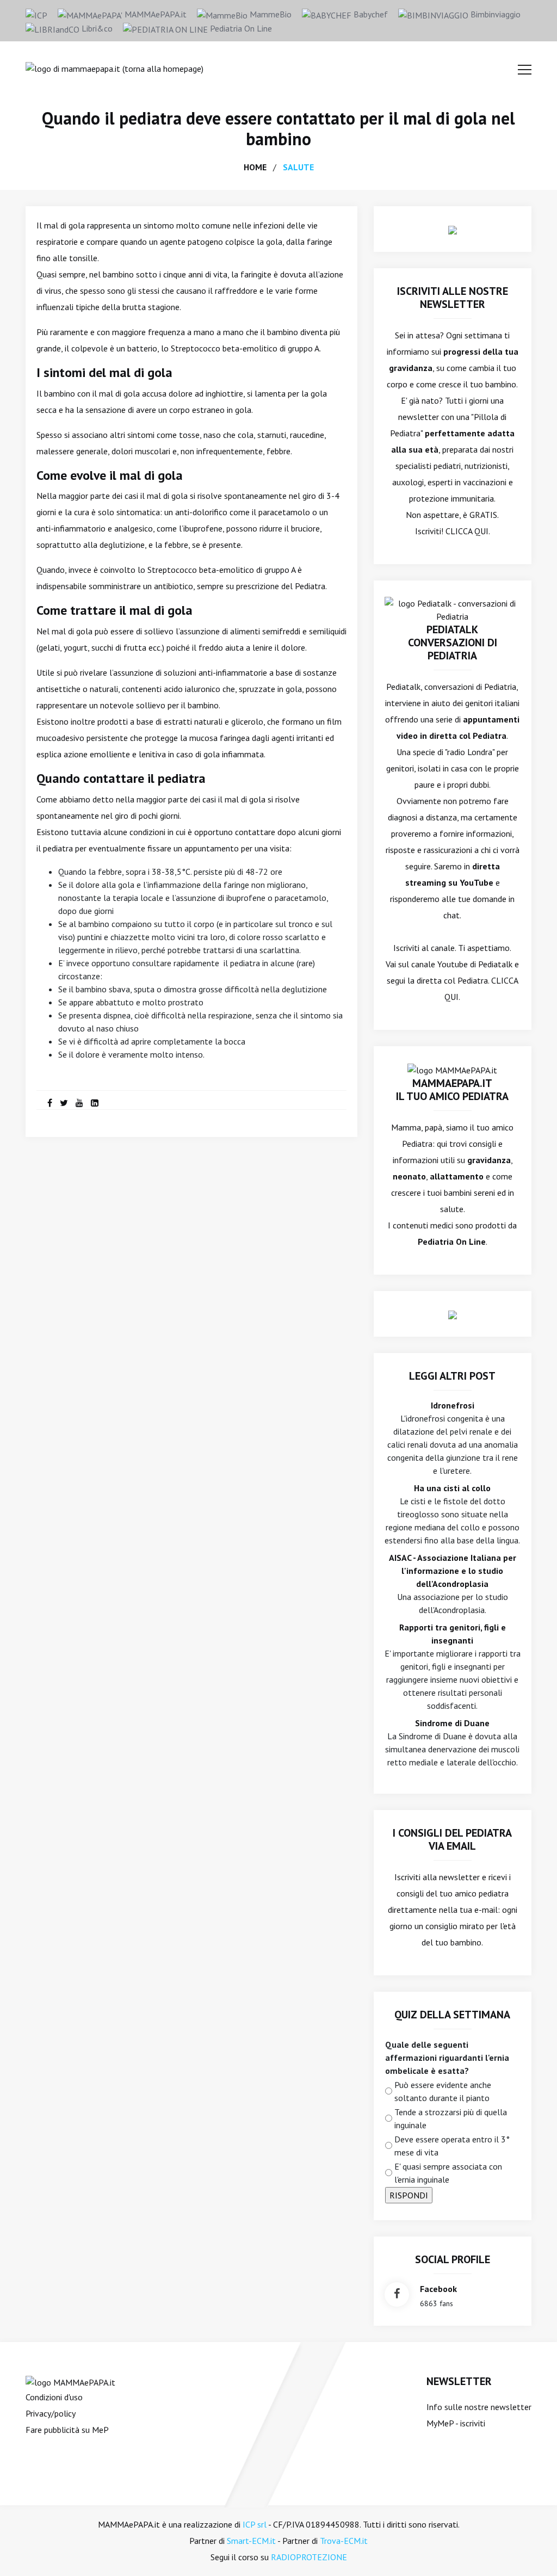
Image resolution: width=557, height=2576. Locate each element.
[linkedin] (95, 1103)
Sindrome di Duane (452, 1723)
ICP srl (255, 2524)
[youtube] (79, 1103)
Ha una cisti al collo (452, 1488)
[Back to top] (532, 2551)
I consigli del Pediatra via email (452, 1839)
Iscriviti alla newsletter (437, 1877)
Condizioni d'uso (54, 2397)
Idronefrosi (453, 1405)
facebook (438, 2289)
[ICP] (36, 14)
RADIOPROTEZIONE (309, 2557)
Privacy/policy (51, 2413)
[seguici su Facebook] (397, 2294)
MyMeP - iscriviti (456, 2423)
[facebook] (50, 1103)
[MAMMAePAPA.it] (70, 2381)
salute (298, 167)
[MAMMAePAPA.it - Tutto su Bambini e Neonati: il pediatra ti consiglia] (115, 67)
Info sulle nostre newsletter (479, 2407)
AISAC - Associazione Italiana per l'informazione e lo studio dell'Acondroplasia (453, 1571)
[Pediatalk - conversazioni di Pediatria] (453, 609)
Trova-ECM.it (344, 2541)
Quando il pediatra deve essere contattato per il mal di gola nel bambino (278, 128)
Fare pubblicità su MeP (67, 2430)
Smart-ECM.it (251, 2541)
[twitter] (64, 1103)
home (255, 167)
